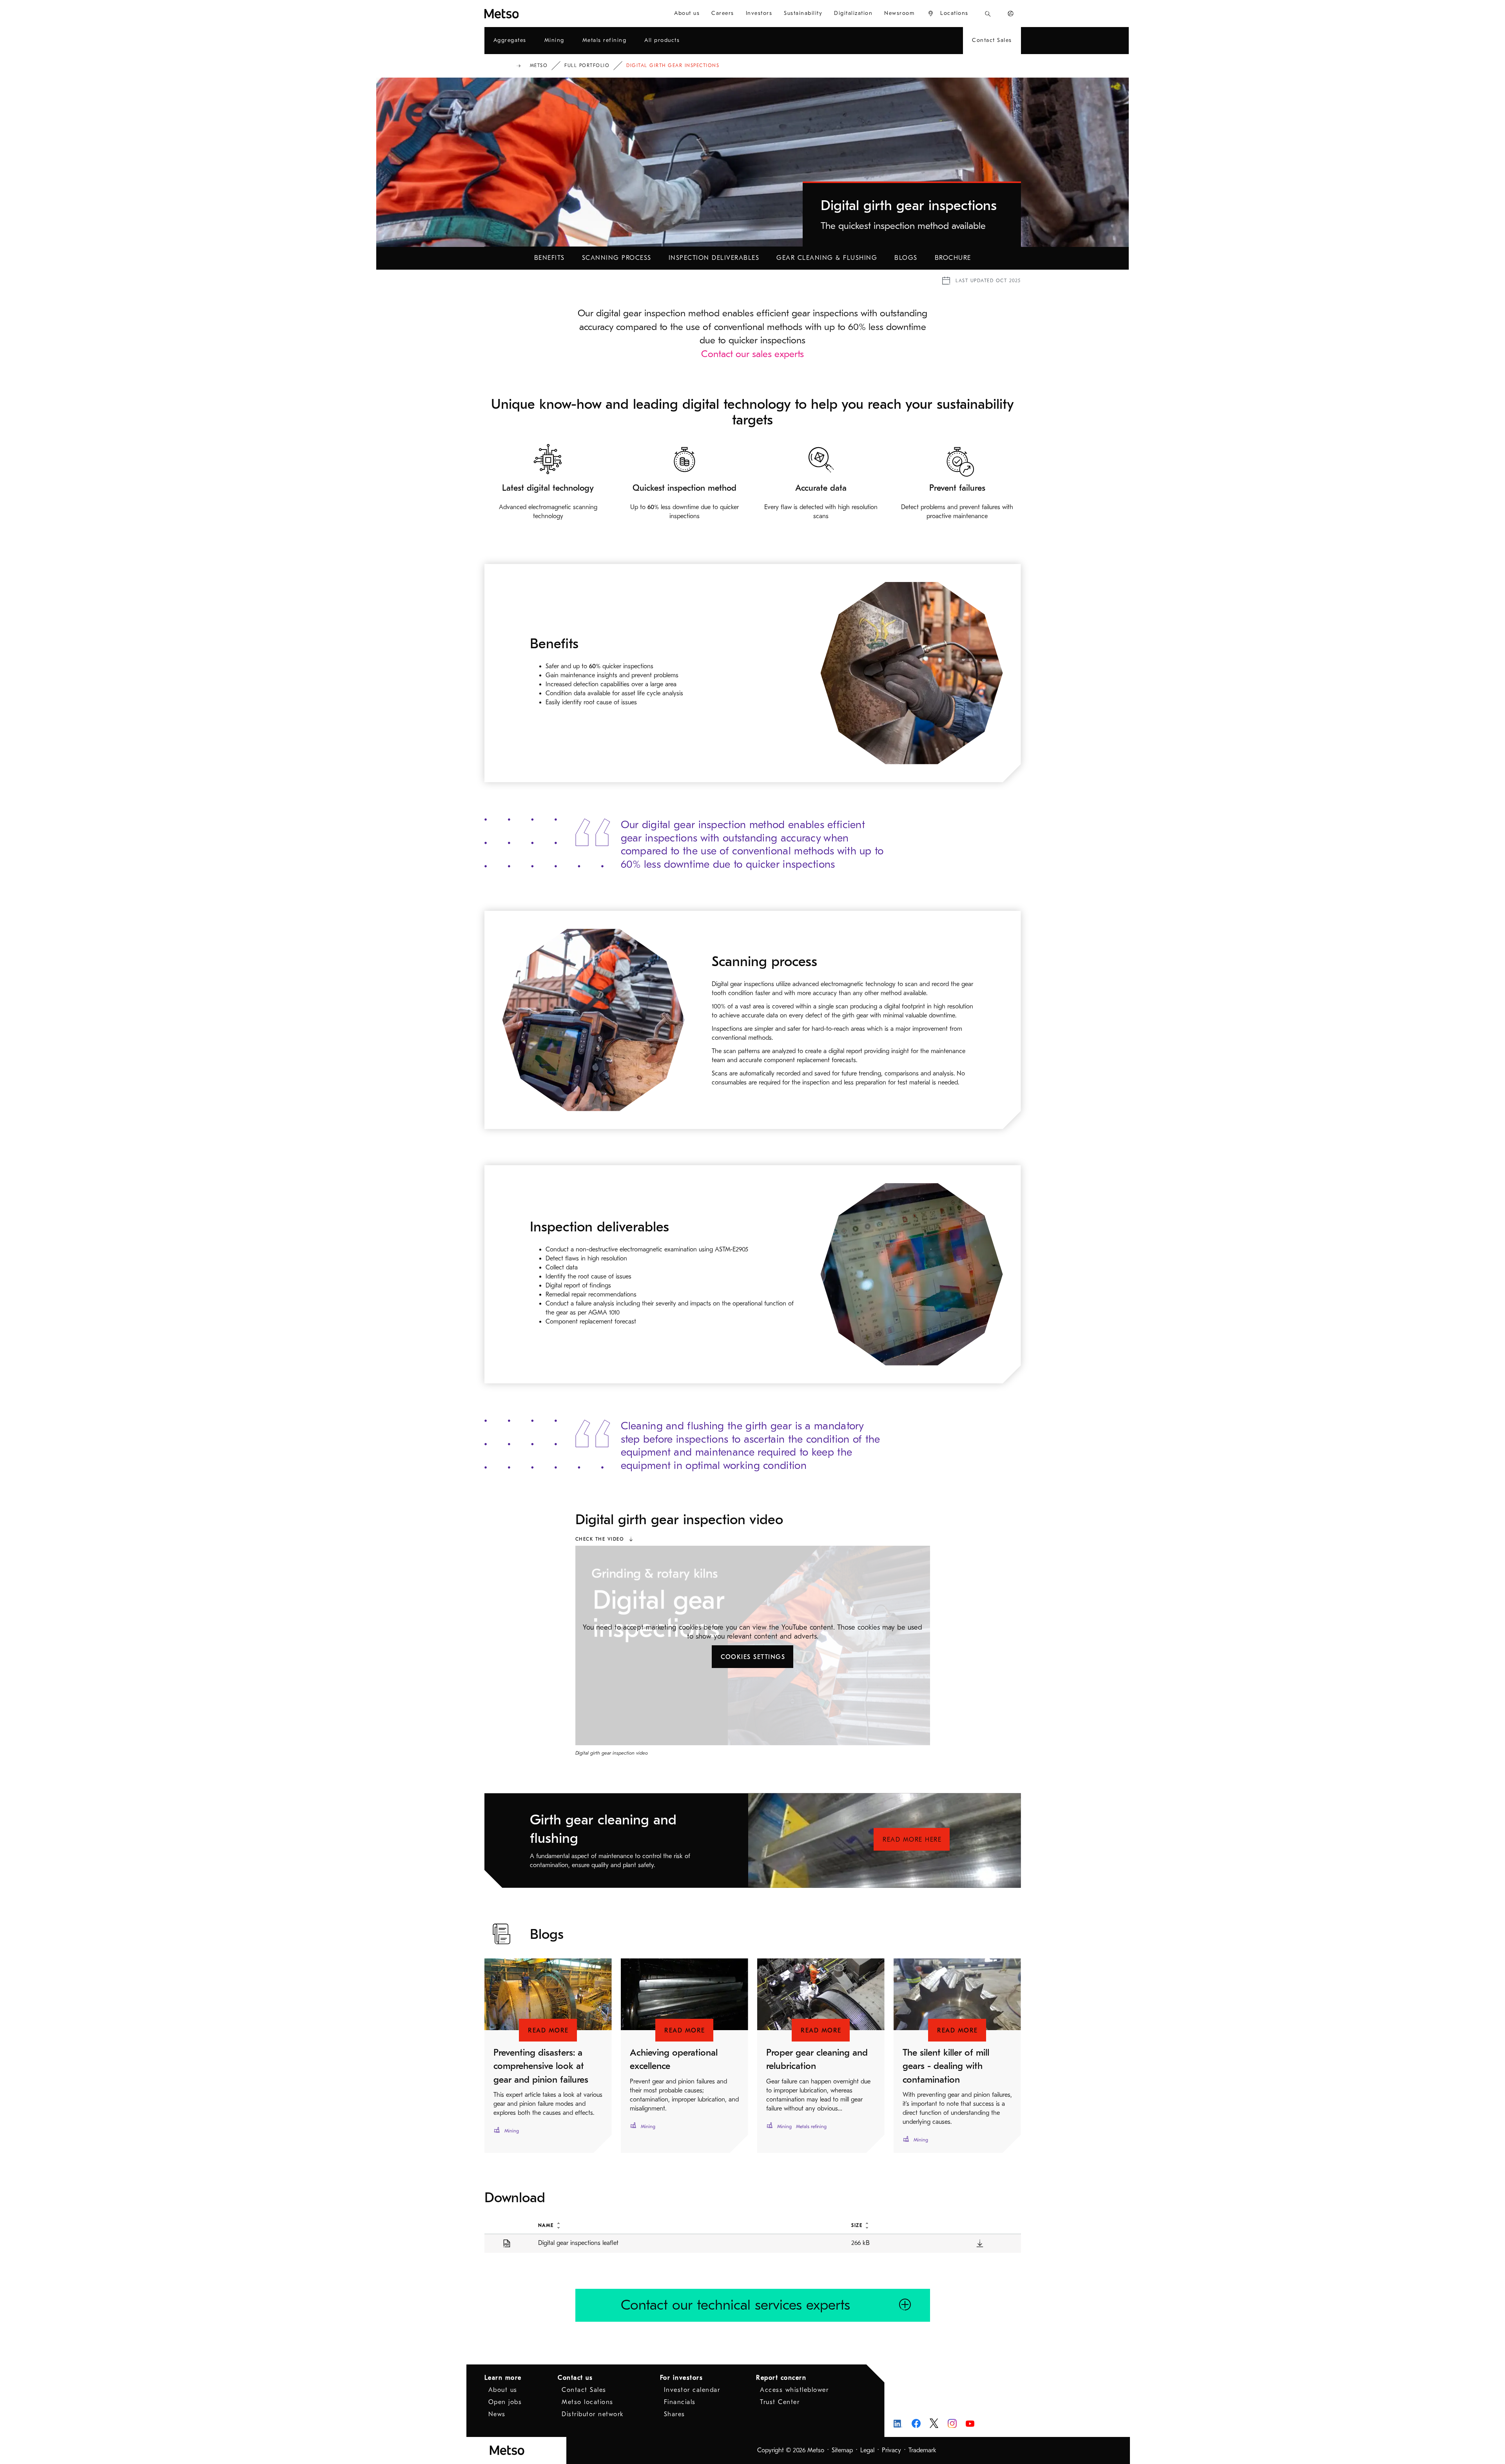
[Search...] (988, 14)
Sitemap (842, 2450)
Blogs (906, 258)
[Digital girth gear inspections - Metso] (530, 14)
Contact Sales (584, 2390)
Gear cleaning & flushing (827, 258)
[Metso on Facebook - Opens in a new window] (916, 2423)
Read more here (912, 1840)
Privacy (891, 2450)
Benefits (549, 258)
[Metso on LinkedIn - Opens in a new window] (898, 2423)
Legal (867, 2450)
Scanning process (617, 258)
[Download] (980, 2243)
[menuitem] (687, 14)
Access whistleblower (794, 2390)
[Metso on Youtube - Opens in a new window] (970, 2423)
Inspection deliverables (714, 258)
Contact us (575, 2378)
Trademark (922, 2450)
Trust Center (780, 2402)
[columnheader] (686, 2225)
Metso (539, 65)
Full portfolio (587, 65)
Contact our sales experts (752, 354)
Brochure (953, 258)
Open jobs (505, 2402)
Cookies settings (753, 1657)
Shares (675, 2414)
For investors (682, 2378)
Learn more (503, 2378)
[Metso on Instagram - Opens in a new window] (952, 2423)
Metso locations (587, 2402)
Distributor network (593, 2414)
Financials (680, 2402)
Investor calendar (692, 2390)
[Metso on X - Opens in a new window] (934, 2423)
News (497, 2414)
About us (503, 2390)
